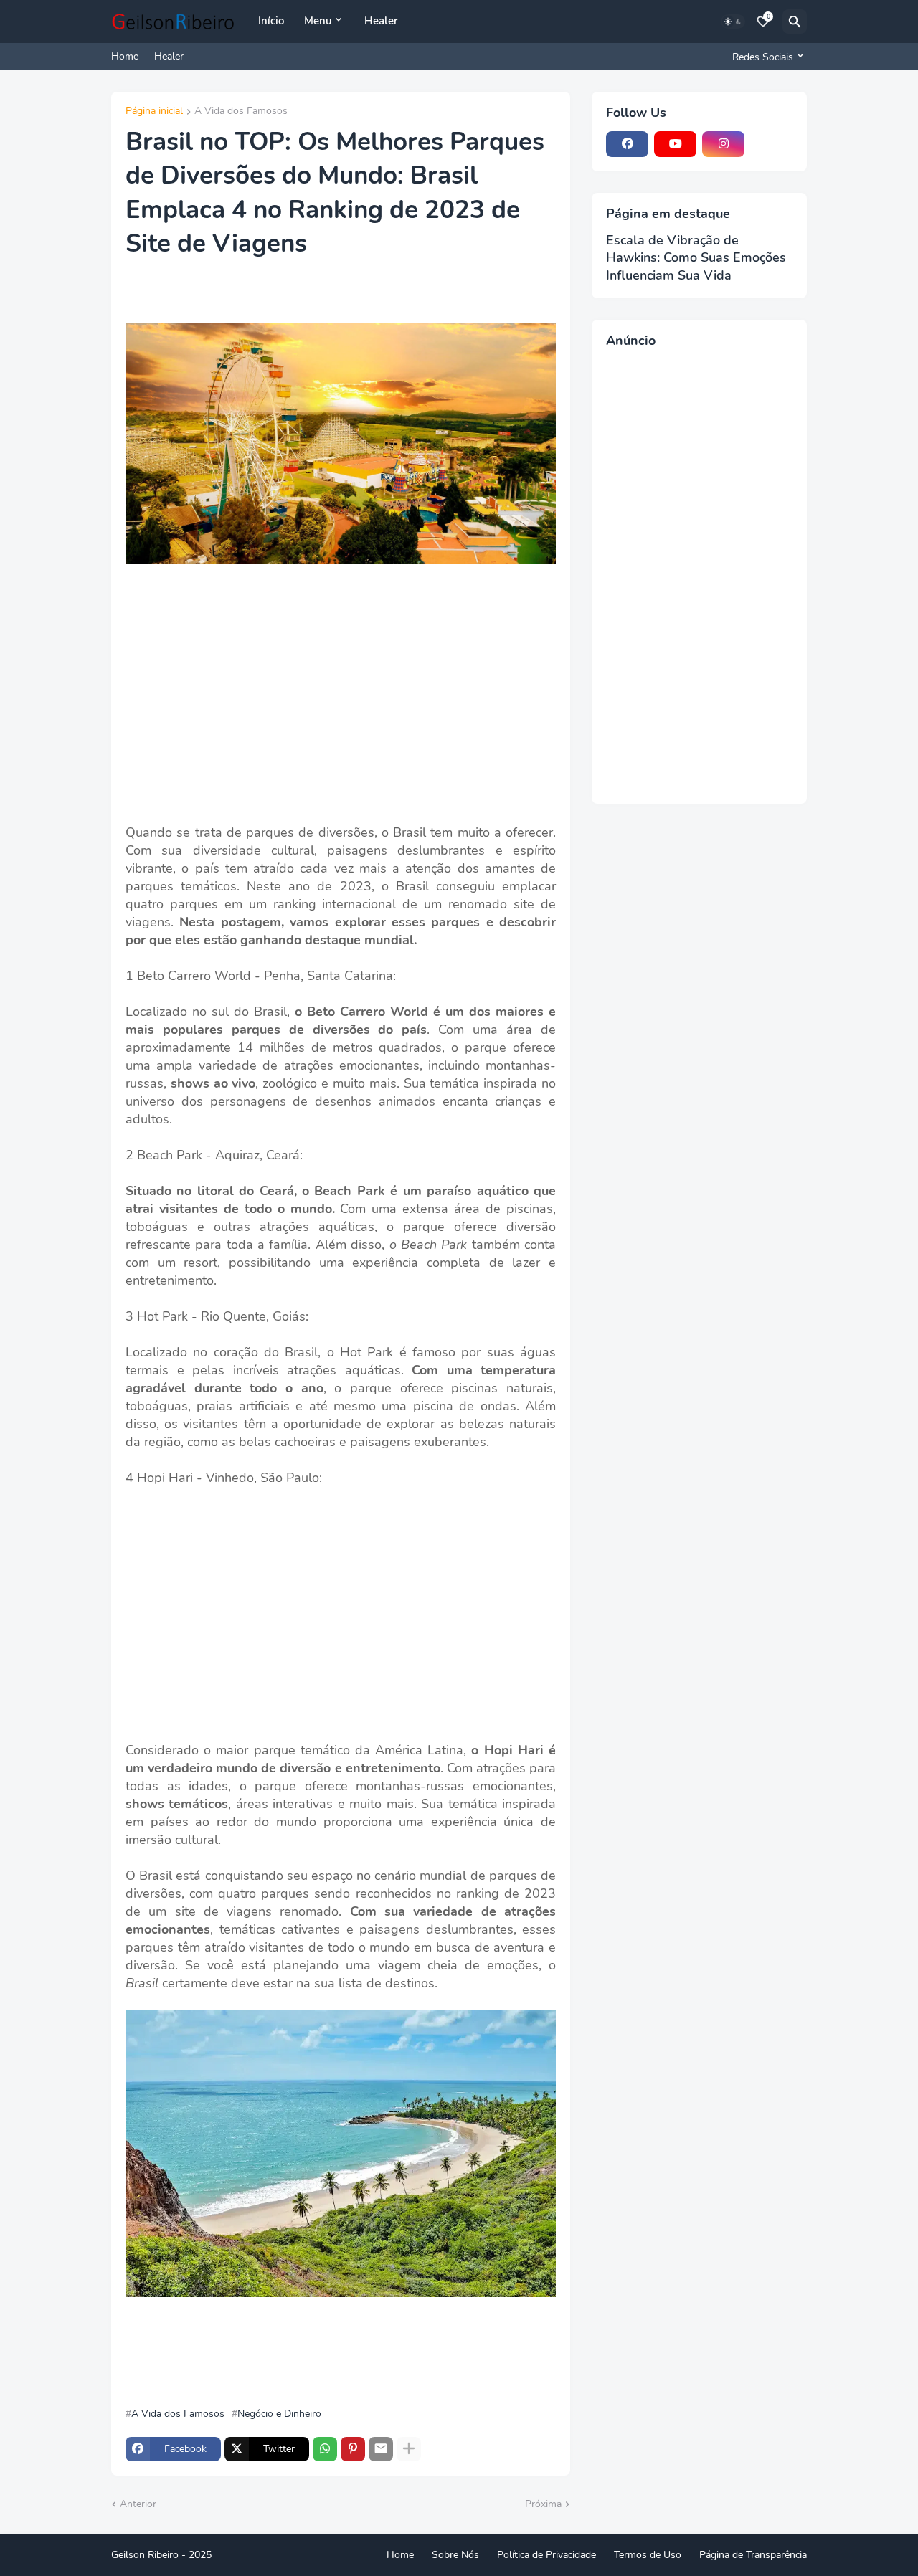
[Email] (381, 2449)
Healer (381, 21)
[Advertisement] (341, 705)
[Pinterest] (353, 2449)
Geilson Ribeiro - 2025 (161, 2555)
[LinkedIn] (771, 144)
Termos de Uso (648, 2555)
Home (125, 56)
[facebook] (627, 144)
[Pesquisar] (795, 22)
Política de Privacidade (546, 2555)
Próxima (543, 2504)
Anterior (138, 2504)
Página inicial (154, 112)
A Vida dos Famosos (241, 112)
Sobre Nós (455, 2555)
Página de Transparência (753, 2555)
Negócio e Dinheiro (279, 2414)
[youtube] (675, 144)
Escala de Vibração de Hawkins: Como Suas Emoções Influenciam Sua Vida (696, 258)
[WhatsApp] (325, 2449)
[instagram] (723, 144)
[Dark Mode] (733, 22)
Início (271, 21)
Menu (318, 21)
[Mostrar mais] (409, 2449)
